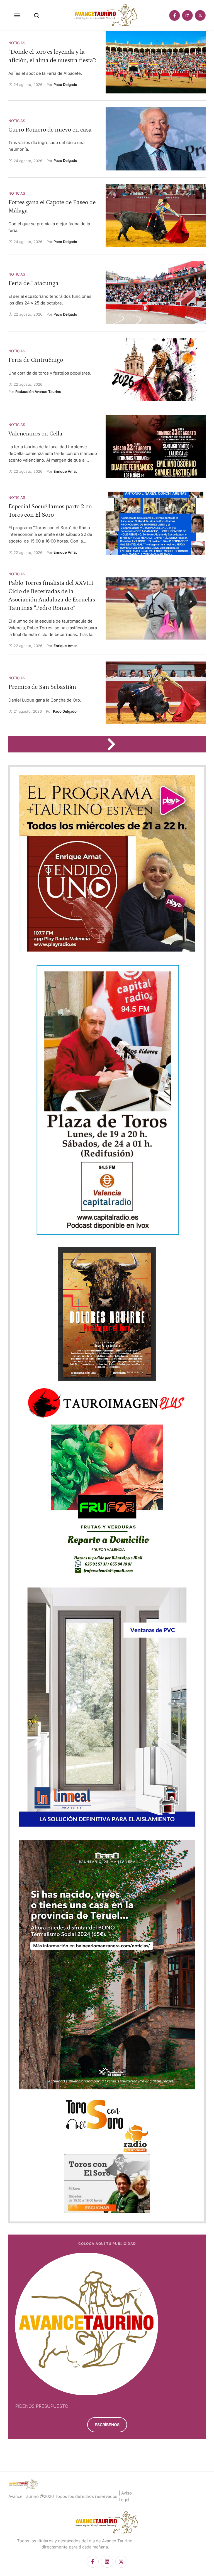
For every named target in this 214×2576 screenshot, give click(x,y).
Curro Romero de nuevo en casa (50, 130)
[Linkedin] (187, 15)
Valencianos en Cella (35, 434)
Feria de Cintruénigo (36, 360)
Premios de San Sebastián (42, 687)
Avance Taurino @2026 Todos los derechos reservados (63, 2496)
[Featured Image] (156, 62)
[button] (17, 15)
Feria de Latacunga (33, 283)
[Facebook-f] (175, 15)
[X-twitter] (200, 15)
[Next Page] (114, 744)
